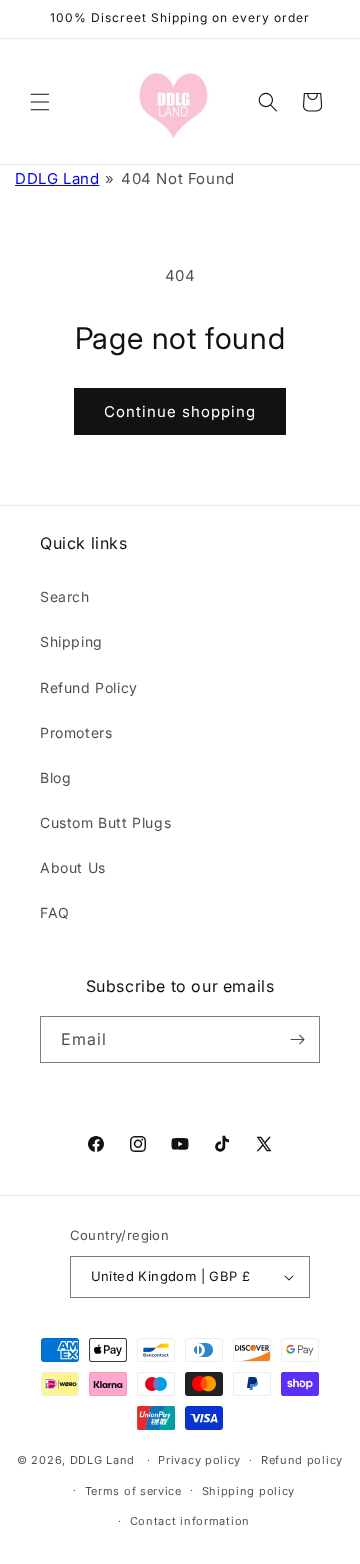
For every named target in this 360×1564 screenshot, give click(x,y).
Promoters (76, 732)
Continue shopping (180, 411)
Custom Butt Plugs (105, 822)
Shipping (71, 641)
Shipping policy (249, 1491)
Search (65, 596)
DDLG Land (57, 178)
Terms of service (133, 1491)
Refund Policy (89, 687)
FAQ (55, 912)
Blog (55, 777)
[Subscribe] (297, 1039)
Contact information (190, 1521)
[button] (40, 102)
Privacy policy (199, 1460)
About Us (73, 867)
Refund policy (302, 1460)
